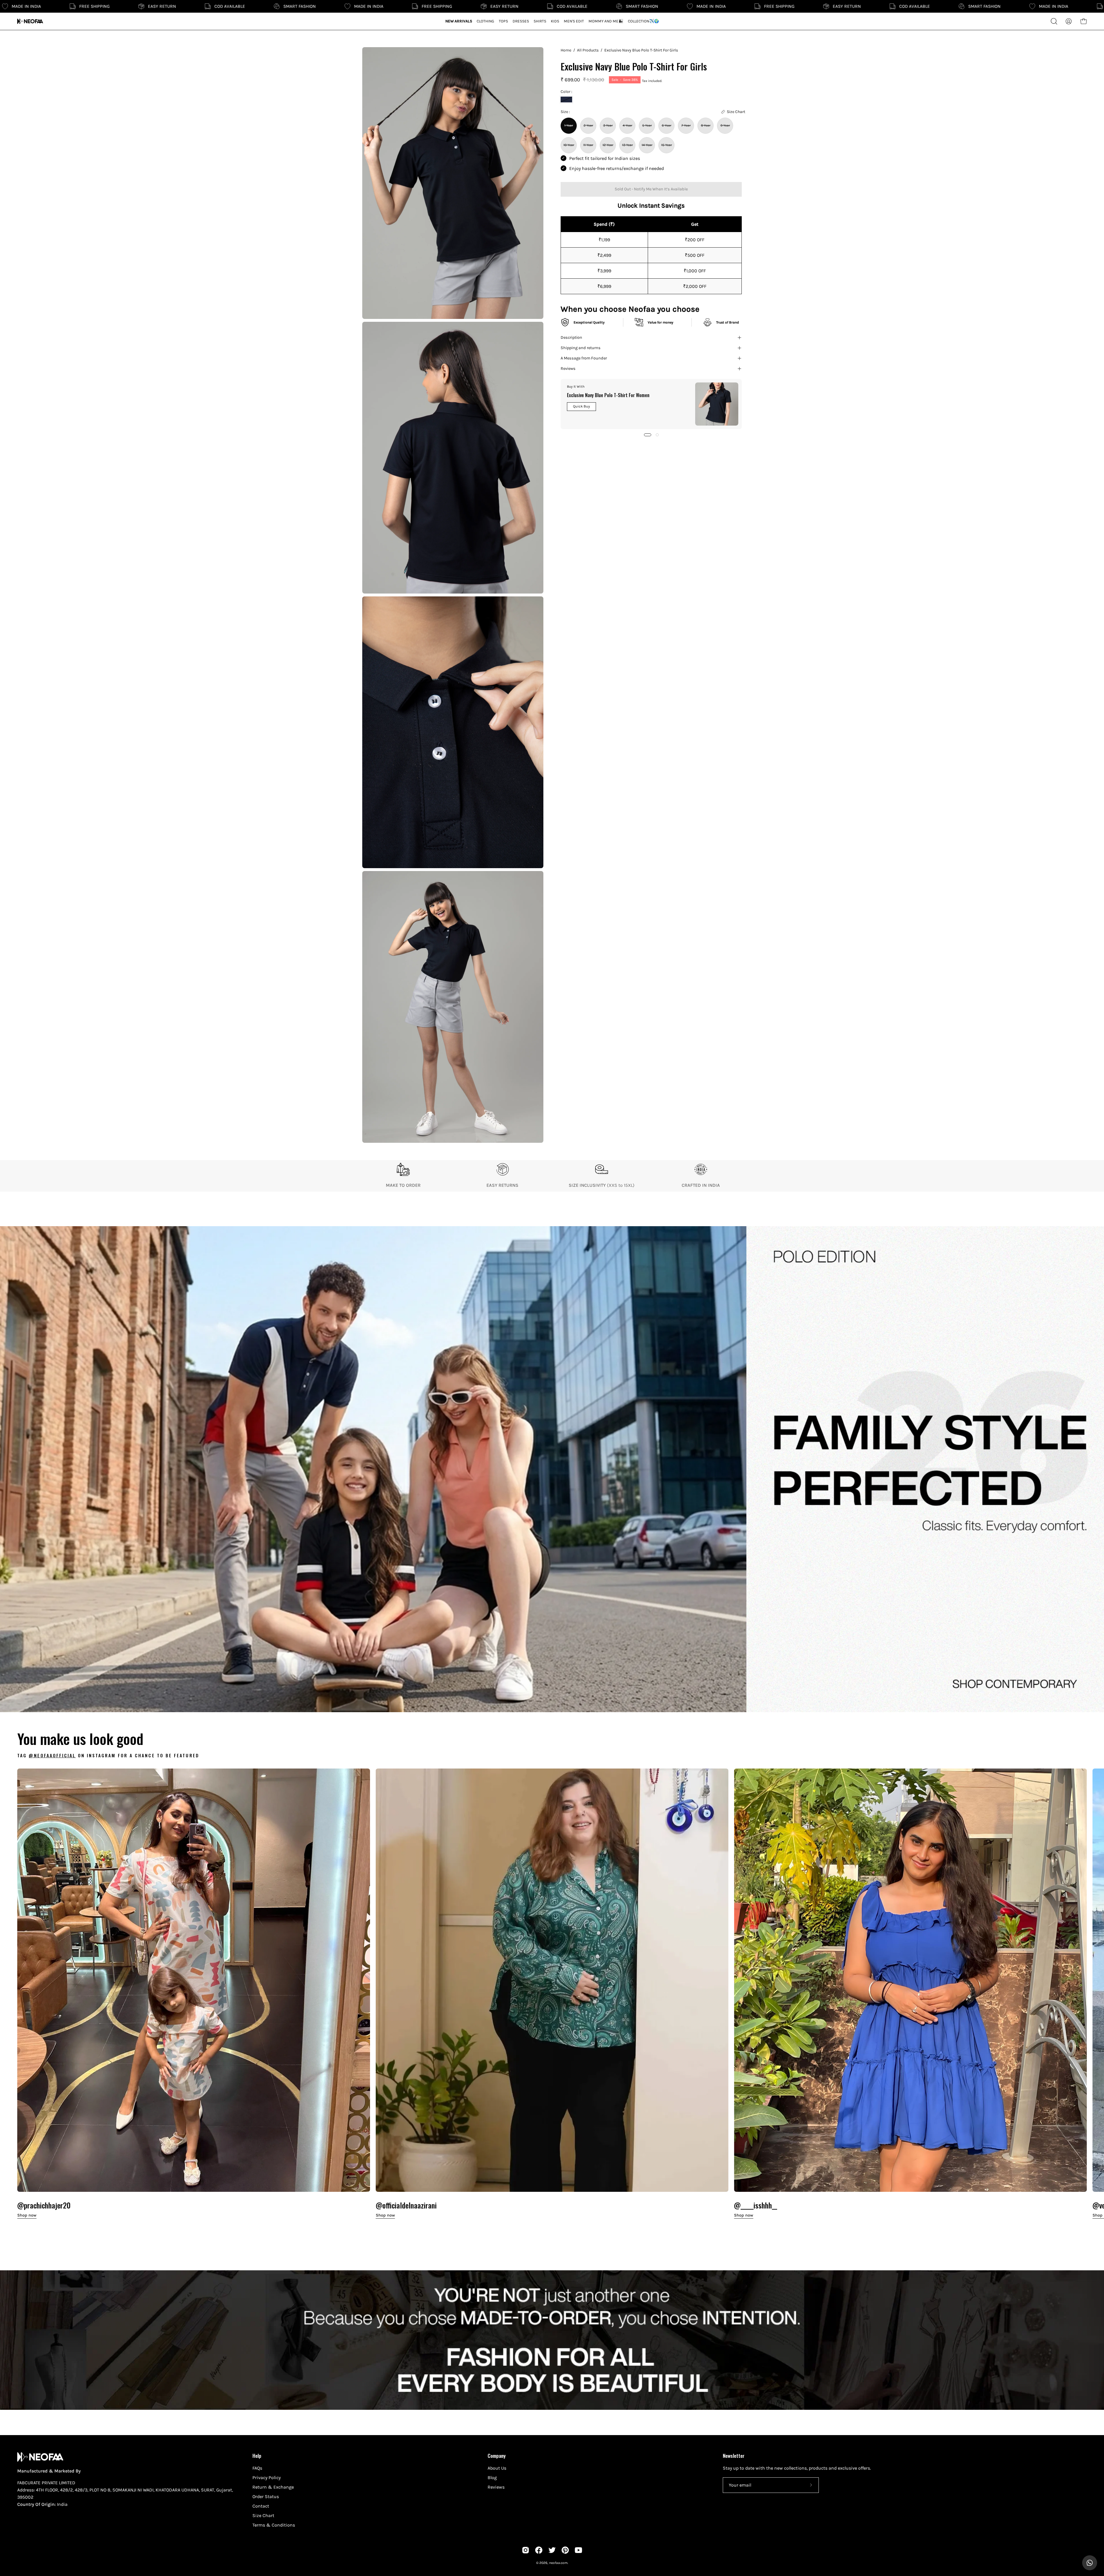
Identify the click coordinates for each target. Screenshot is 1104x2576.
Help (257, 2456)
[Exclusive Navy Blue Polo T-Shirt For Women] (717, 404)
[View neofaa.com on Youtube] (578, 2550)
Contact (261, 2506)
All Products (588, 50)
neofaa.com (558, 2563)
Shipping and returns (581, 348)
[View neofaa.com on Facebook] (539, 2550)
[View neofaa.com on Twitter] (552, 2550)
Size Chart (263, 2515)
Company (497, 2456)
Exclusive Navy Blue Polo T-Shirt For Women (608, 395)
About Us (497, 2468)
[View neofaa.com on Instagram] (526, 2550)
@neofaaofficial (52, 1755)
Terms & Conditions (274, 2525)
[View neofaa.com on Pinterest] (565, 2550)
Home (566, 50)
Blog (492, 2478)
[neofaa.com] (30, 21)
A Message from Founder (584, 358)
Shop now (27, 2215)
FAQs (257, 2468)
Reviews (568, 369)
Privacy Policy (267, 2478)
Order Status (266, 2496)
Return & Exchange (273, 2487)
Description (571, 337)
